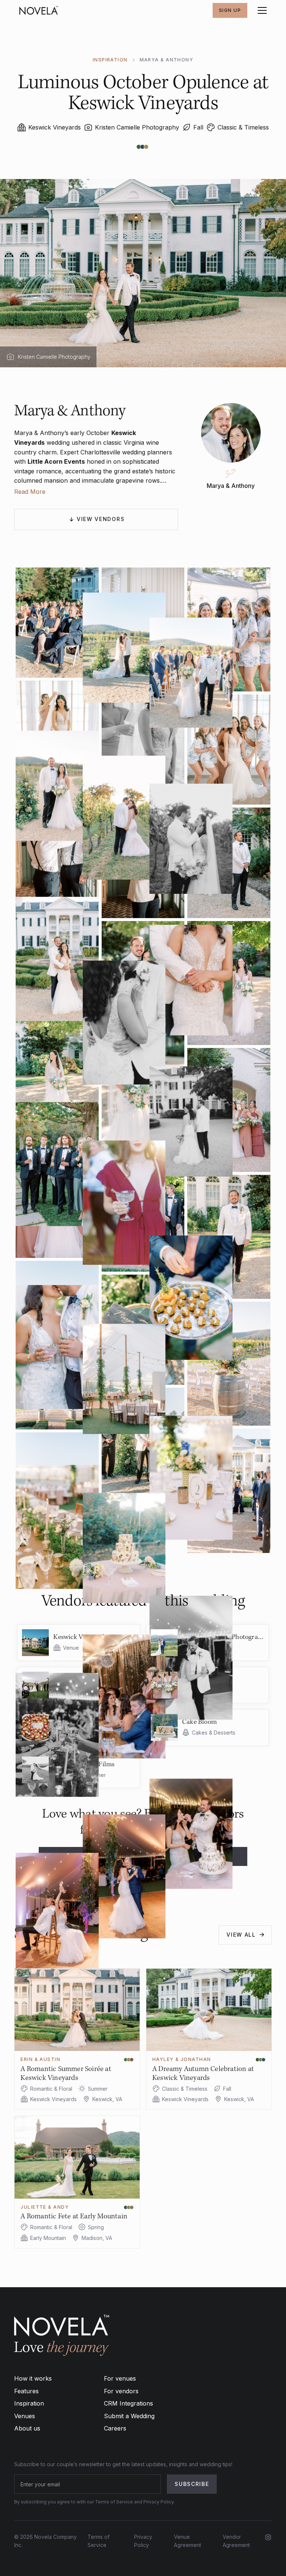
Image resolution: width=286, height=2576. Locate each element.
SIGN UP (230, 10)
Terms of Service (98, 2541)
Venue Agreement (188, 2541)
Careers (115, 2428)
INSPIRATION (110, 60)
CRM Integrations (128, 2403)
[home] (39, 10)
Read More (30, 492)
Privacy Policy (143, 2541)
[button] (261, 10)
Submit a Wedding (129, 2416)
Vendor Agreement (236, 2541)
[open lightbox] (143, 629)
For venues (120, 2378)
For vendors (121, 2391)
